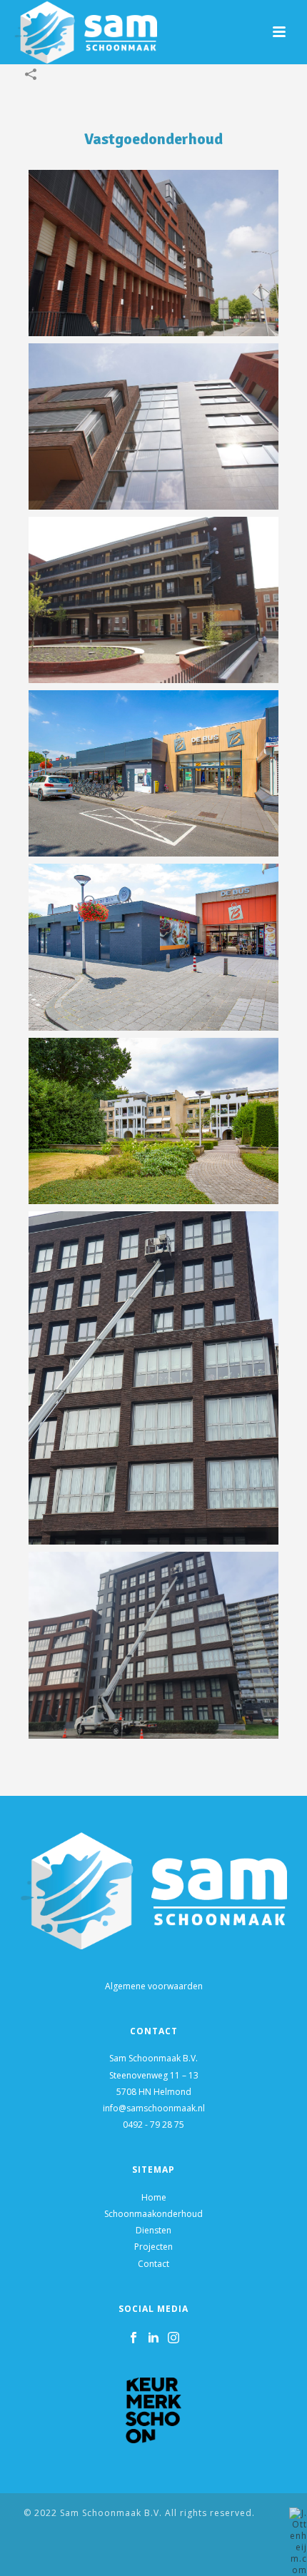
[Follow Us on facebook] (134, 2338)
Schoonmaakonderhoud (153, 2214)
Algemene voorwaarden (154, 1986)
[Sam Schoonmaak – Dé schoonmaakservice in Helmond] (153, 773)
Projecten (153, 2247)
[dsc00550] (153, 426)
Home (154, 2197)
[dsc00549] (153, 253)
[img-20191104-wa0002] (153, 1378)
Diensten (153, 2230)
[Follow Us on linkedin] (153, 2338)
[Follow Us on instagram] (173, 2338)
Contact (153, 2264)
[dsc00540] (153, 600)
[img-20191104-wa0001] (153, 1646)
